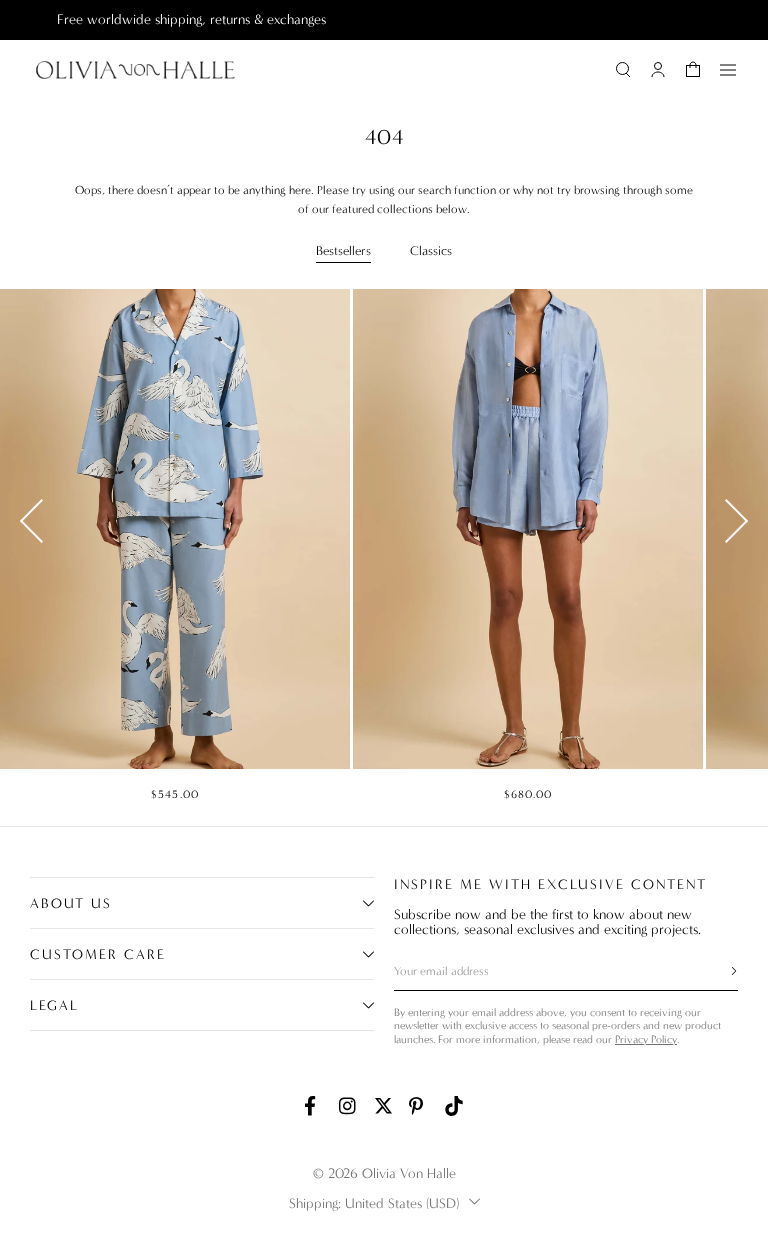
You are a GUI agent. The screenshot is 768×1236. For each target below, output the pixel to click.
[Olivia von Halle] (135, 70)
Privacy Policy (646, 1039)
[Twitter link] (384, 1106)
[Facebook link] (314, 1106)
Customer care (98, 954)
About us (71, 903)
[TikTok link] (454, 1106)
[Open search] (623, 70)
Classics (431, 250)
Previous (31, 521)
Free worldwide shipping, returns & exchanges (161, 19)
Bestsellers (343, 250)
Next (736, 521)
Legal (54, 1005)
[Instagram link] (349, 1106)
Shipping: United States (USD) (374, 1203)
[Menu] (728, 70)
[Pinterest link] (419, 1106)
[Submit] (722, 971)
